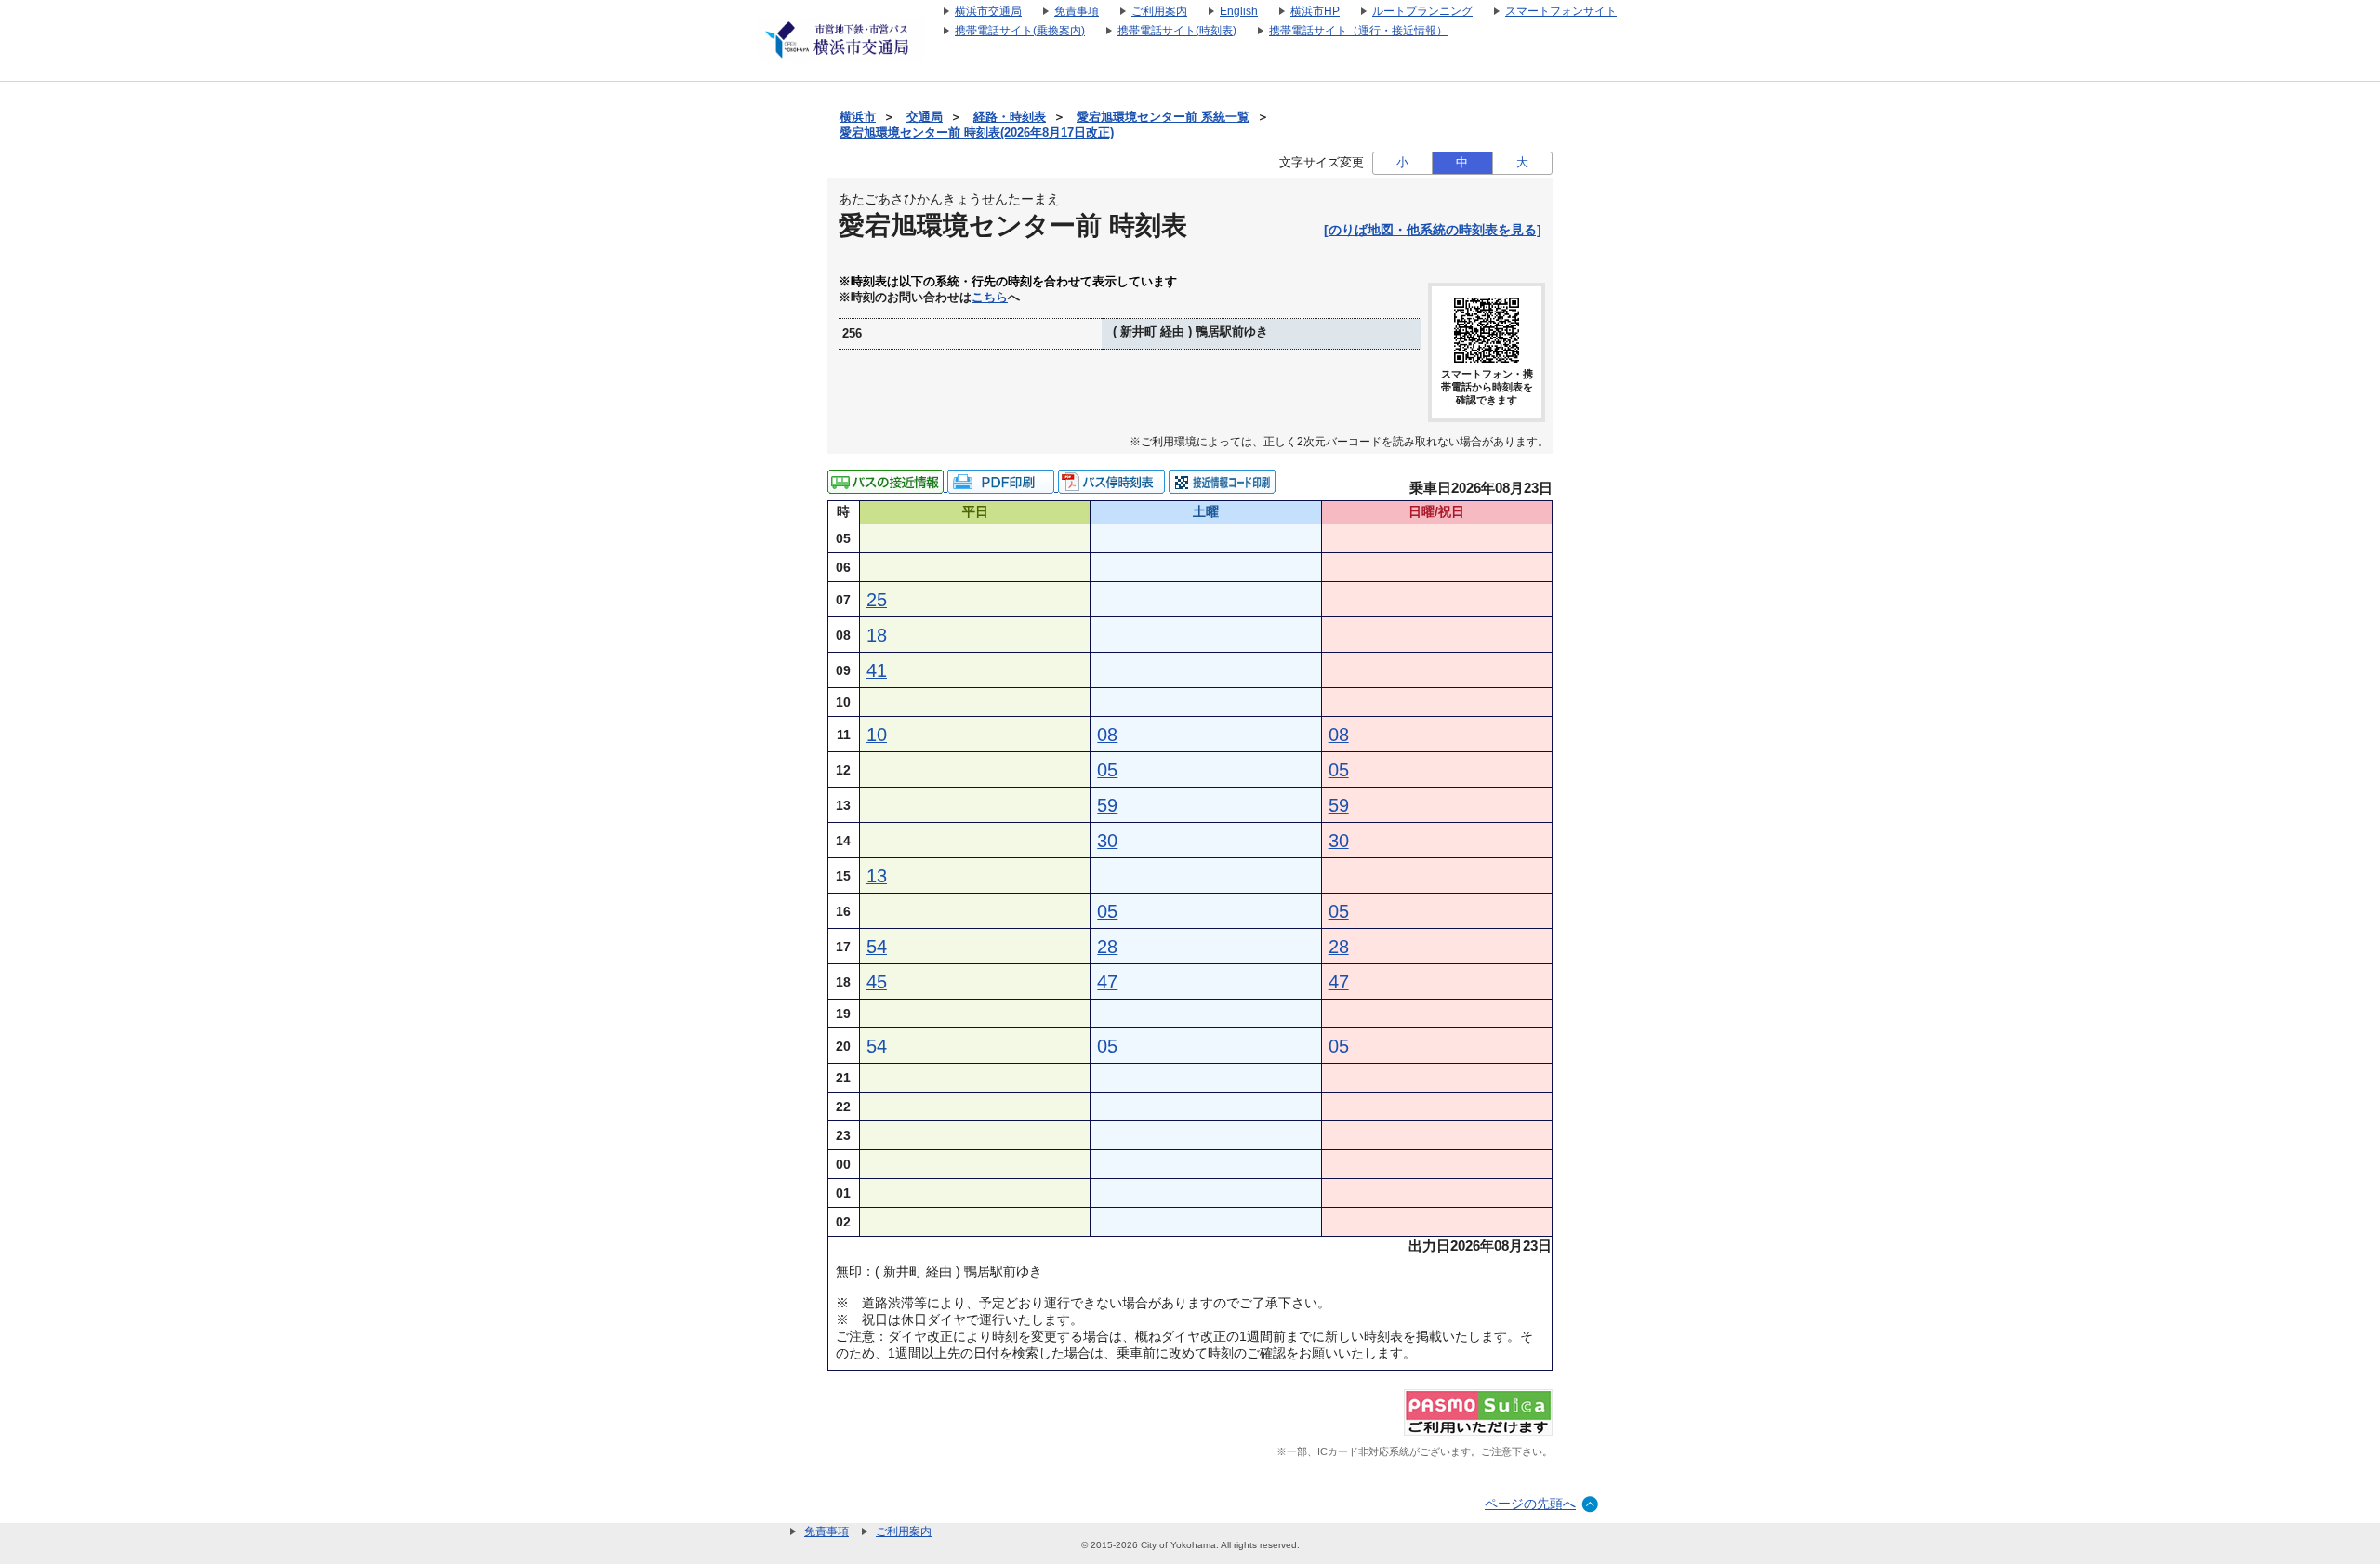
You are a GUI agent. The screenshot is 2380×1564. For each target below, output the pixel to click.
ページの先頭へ (1530, 1504)
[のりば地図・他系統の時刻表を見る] (1433, 230)
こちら (990, 298)
